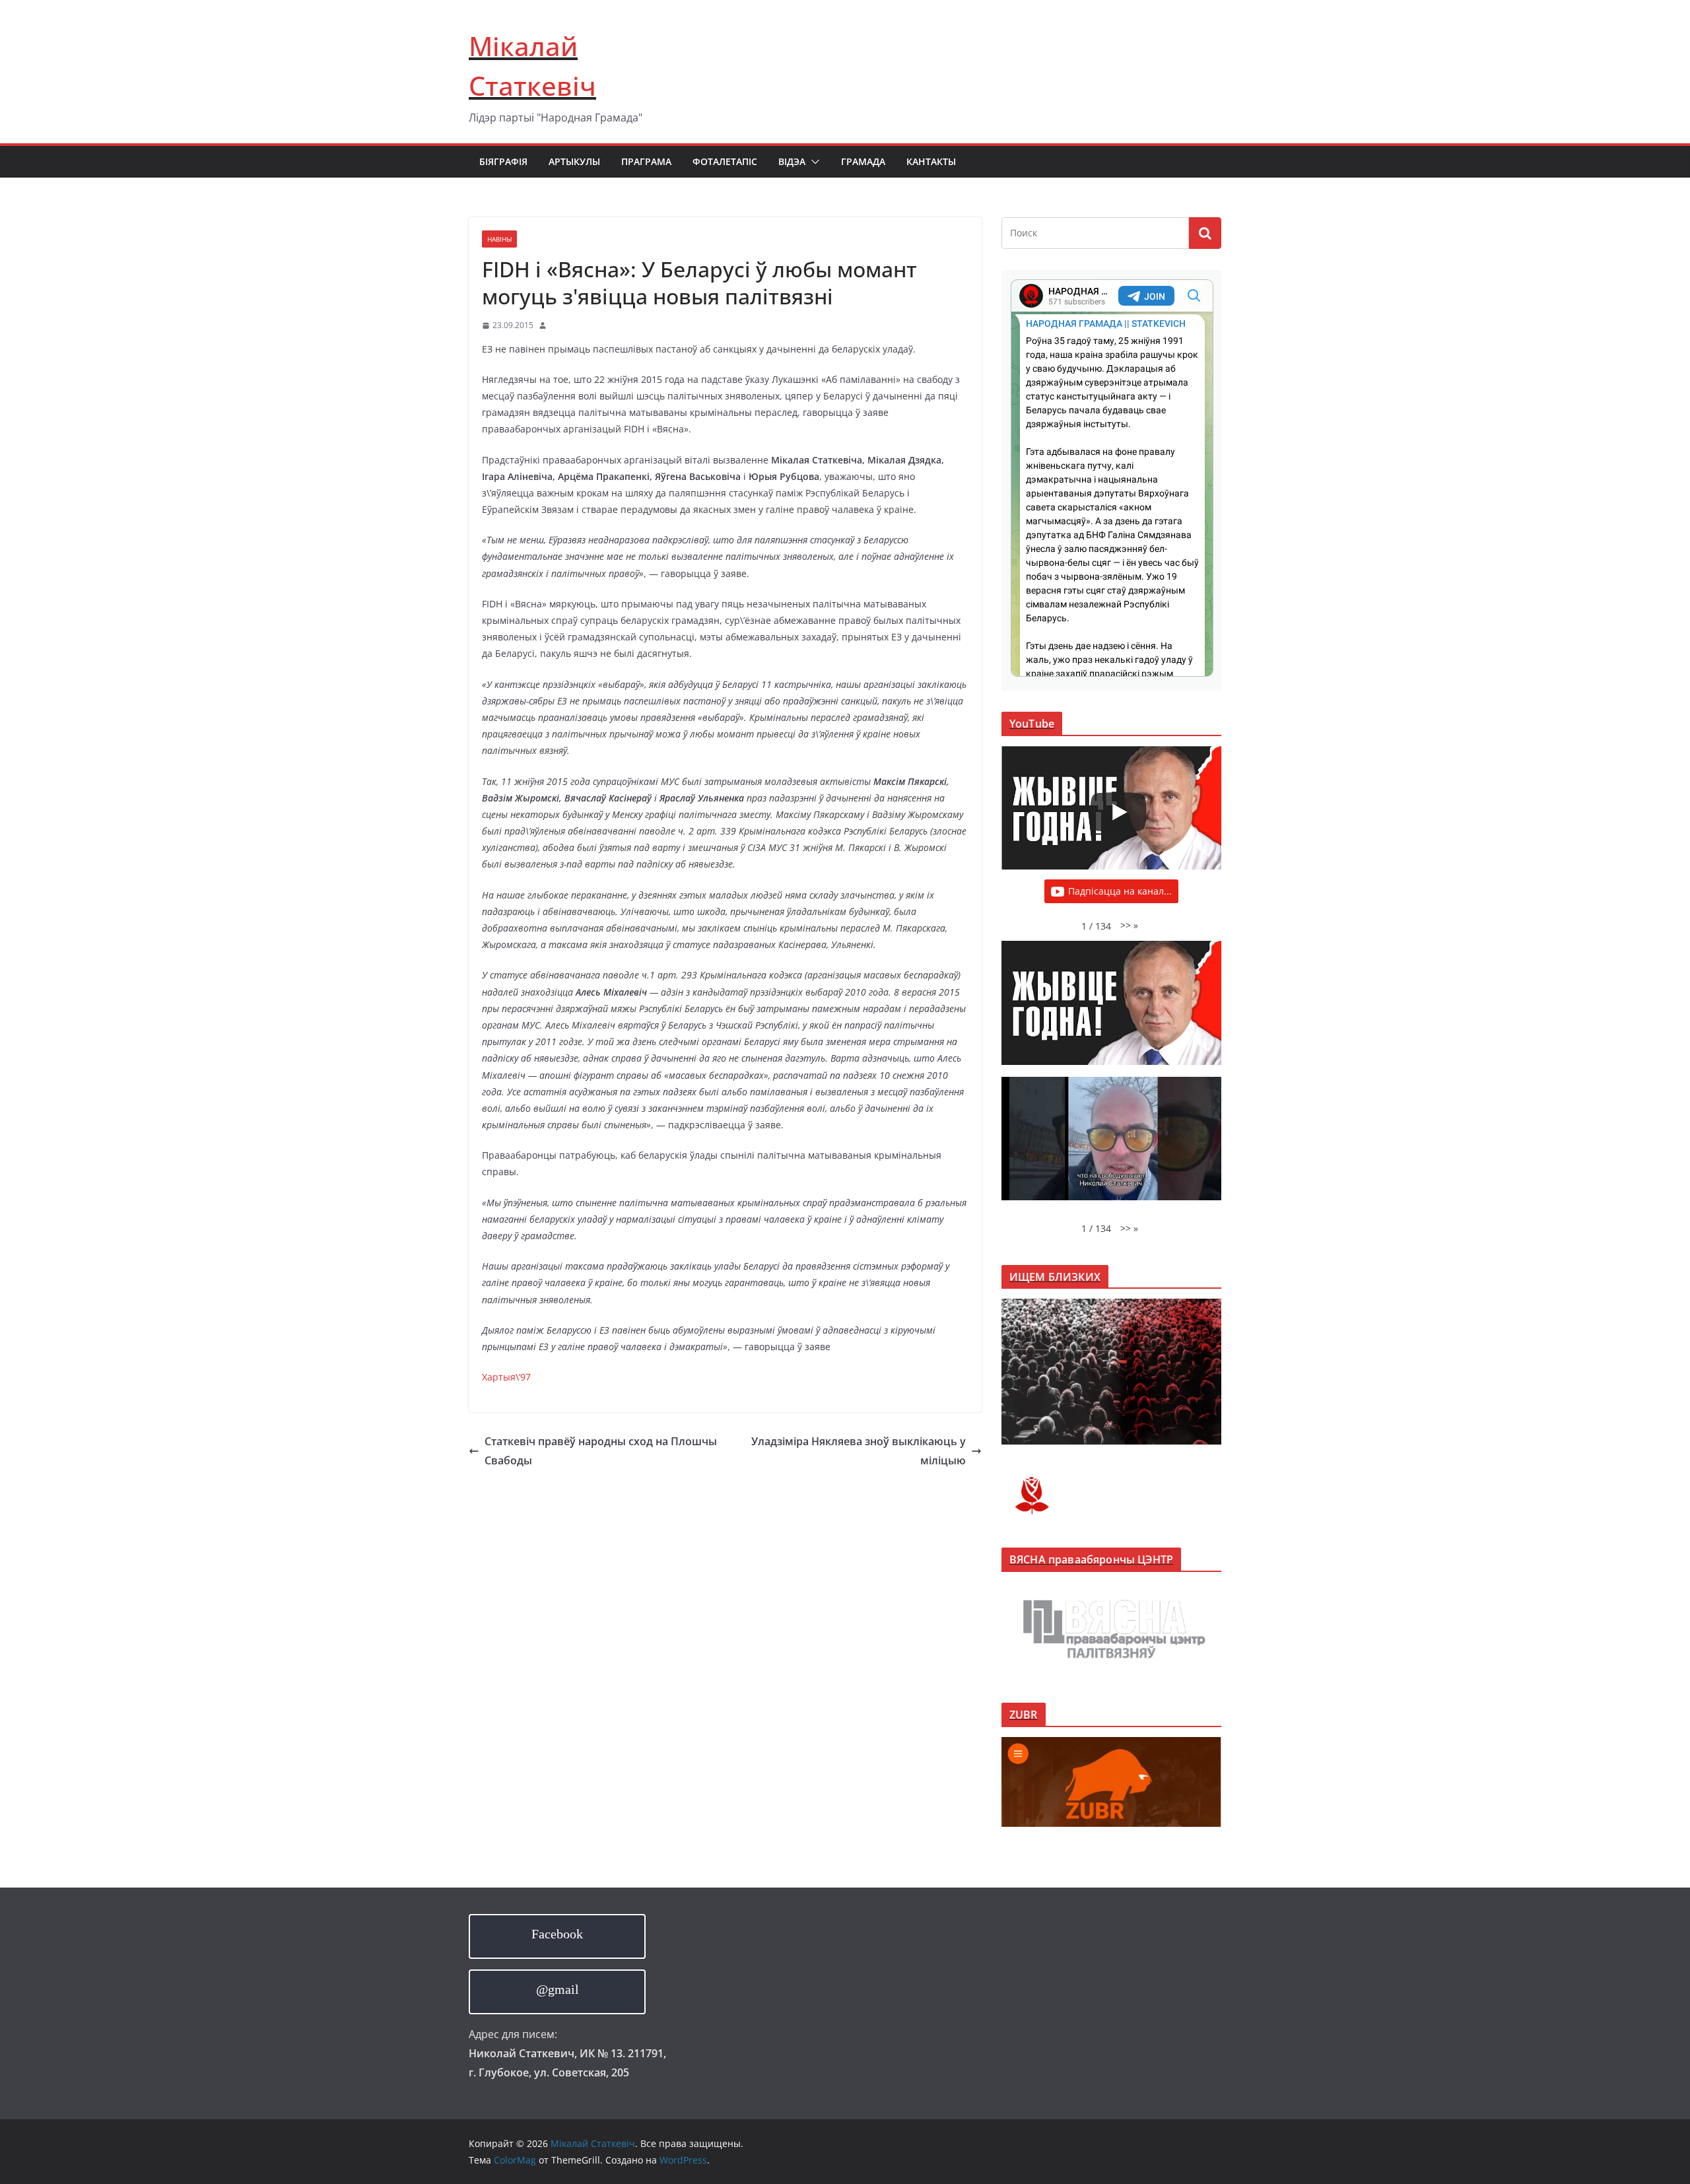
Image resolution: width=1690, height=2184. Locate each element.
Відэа (792, 161)
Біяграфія (503, 161)
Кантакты (931, 161)
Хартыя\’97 (506, 1377)
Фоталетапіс (725, 161)
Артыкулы (574, 161)
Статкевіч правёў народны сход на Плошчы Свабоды (601, 1451)
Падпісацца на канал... (1120, 891)
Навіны (499, 239)
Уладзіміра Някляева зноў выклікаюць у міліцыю (859, 1451)
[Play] (1118, 812)
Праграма (646, 161)
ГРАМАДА (863, 161)
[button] (813, 162)
